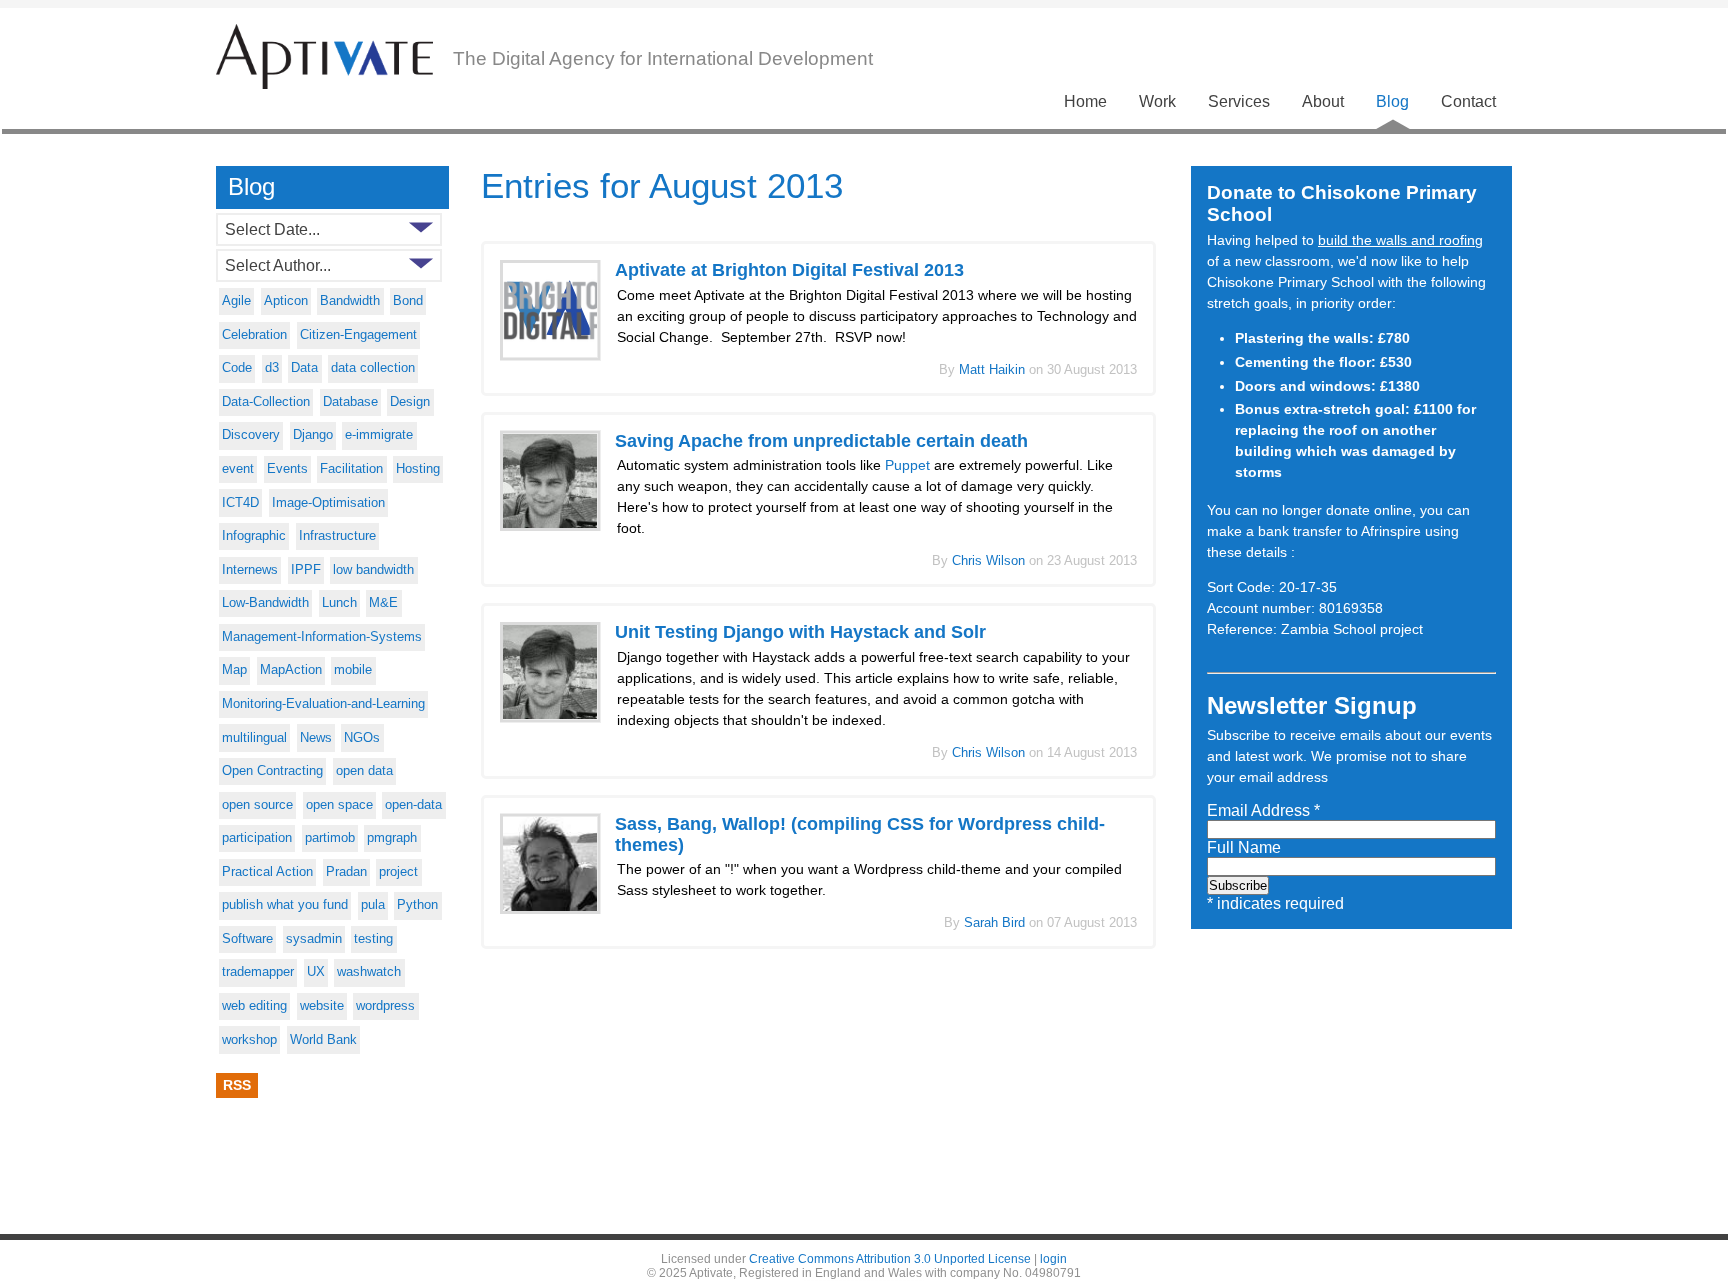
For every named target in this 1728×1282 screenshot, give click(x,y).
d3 (272, 368)
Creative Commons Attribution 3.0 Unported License (890, 1259)
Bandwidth (350, 301)
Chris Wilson (990, 560)
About (1323, 101)
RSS (237, 1085)
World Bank (323, 1040)
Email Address (1263, 810)
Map (234, 670)
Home (1085, 101)
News (316, 738)
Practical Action (267, 872)
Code (237, 368)
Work (1157, 101)
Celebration (254, 335)
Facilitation (351, 469)
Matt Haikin (994, 369)
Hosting (418, 469)
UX (316, 972)
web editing (254, 1006)
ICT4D (240, 503)
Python (417, 905)
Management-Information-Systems (322, 637)
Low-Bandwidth (265, 603)
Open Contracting (272, 771)
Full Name (1244, 847)
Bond (408, 301)
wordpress (385, 1006)
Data (304, 368)
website (322, 1006)
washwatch (369, 972)
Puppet (907, 465)
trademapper (258, 972)
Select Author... (278, 265)
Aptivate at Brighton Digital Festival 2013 (789, 270)
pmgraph (392, 838)
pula (373, 905)
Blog (1392, 101)
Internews (250, 570)
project (398, 872)
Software (247, 939)
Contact (1468, 101)
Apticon (286, 301)
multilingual (254, 738)
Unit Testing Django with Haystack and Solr (800, 632)
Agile (236, 301)
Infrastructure (337, 536)
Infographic (254, 536)
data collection (373, 368)
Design (410, 402)
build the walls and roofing (1400, 240)
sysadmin (314, 939)
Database (350, 402)
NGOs (362, 738)
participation (257, 838)
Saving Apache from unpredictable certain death (821, 441)
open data (364, 771)
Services (1239, 101)
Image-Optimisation (328, 503)
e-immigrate (379, 435)
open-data (413, 805)
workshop (249, 1040)
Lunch (339, 603)
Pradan (346, 872)
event (238, 469)
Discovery (251, 435)
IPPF (306, 570)
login (1053, 1259)
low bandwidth (373, 570)
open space (339, 805)
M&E (383, 603)
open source (257, 805)
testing (373, 939)
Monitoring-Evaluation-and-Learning (323, 704)
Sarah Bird (996, 922)
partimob (330, 838)
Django (313, 435)
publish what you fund (285, 905)
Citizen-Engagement (358, 335)
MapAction (291, 670)
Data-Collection (266, 402)
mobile (353, 670)
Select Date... (272, 229)
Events (287, 469)
